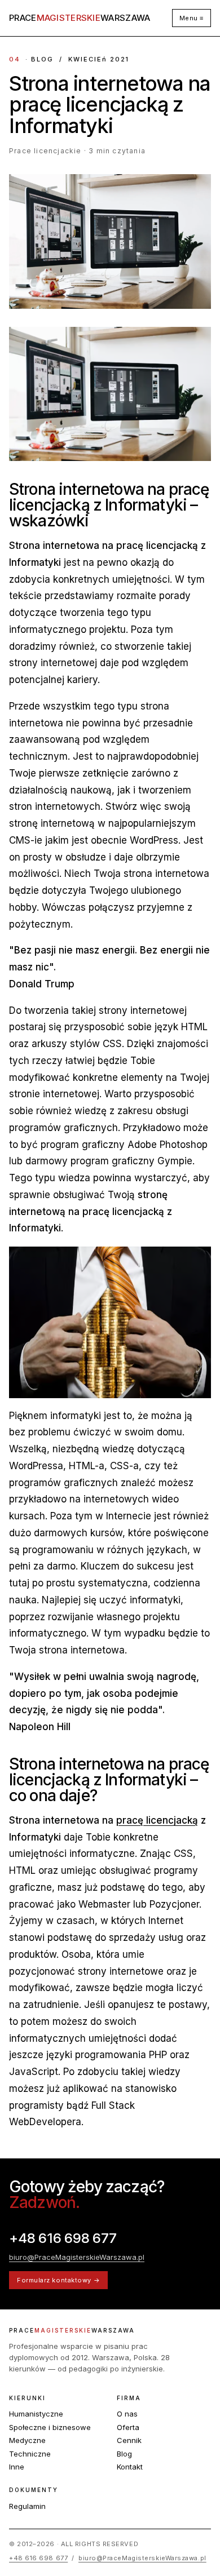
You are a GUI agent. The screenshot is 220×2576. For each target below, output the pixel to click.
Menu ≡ (192, 18)
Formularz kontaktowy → (58, 2280)
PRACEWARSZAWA (80, 18)
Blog (124, 2454)
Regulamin (27, 2506)
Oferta (128, 2427)
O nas (127, 2414)
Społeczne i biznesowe (50, 2427)
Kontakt (130, 2467)
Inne (17, 2467)
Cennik (129, 2440)
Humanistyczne (36, 2414)
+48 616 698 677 (63, 2238)
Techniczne (30, 2454)
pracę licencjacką (157, 1820)
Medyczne (27, 2440)
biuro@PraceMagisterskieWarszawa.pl (77, 2257)
